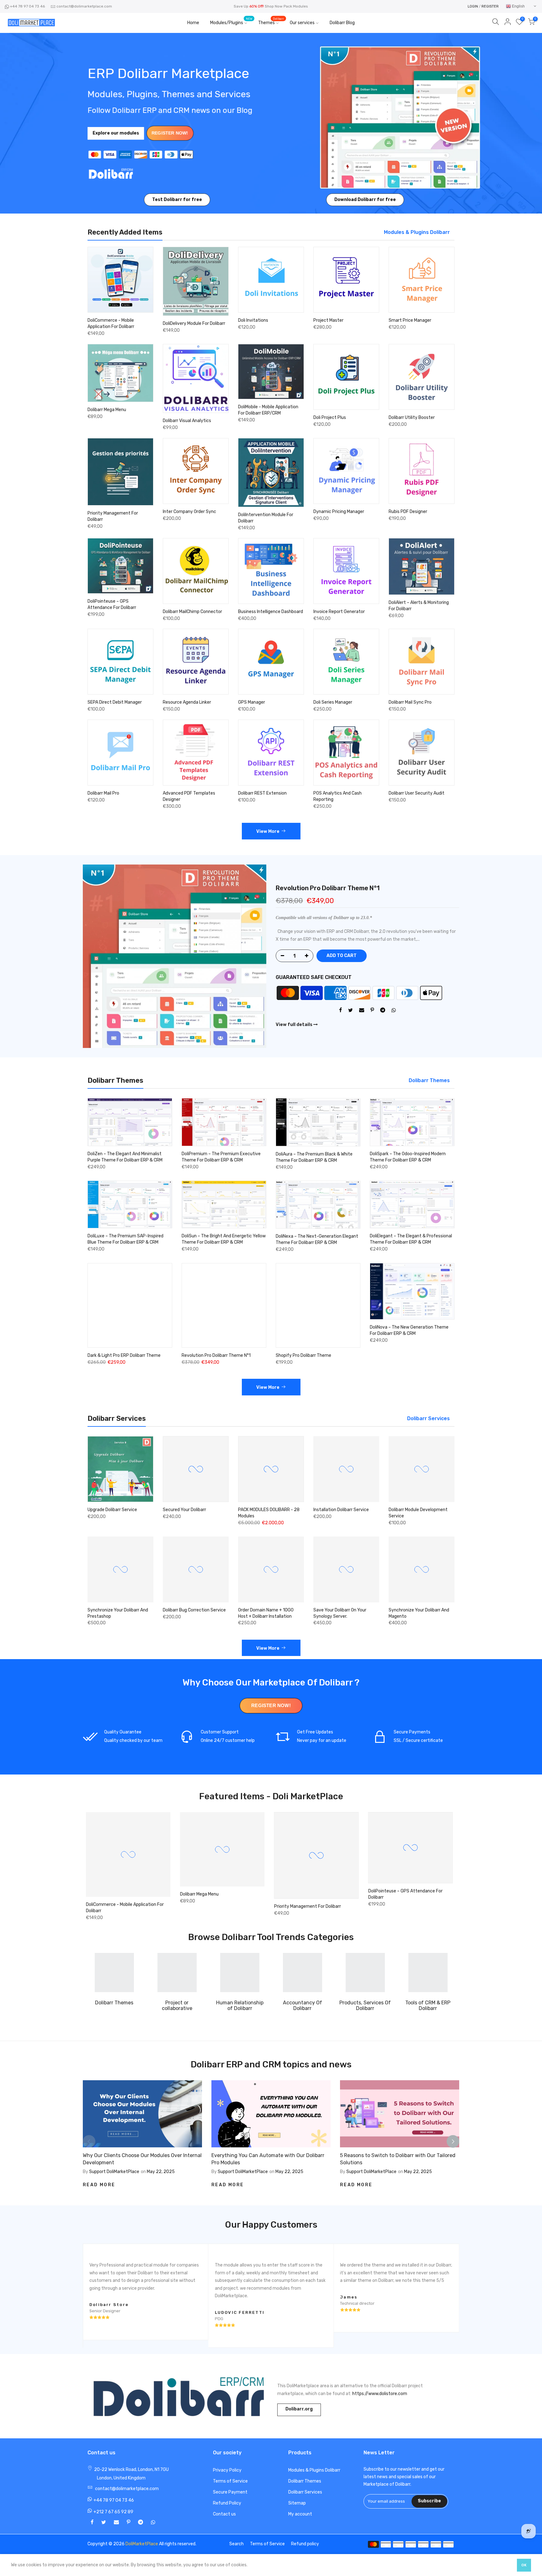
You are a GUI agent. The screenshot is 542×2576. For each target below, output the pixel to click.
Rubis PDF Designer (408, 512)
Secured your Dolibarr (184, 1510)
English (518, 6)
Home (193, 23)
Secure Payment (230, 2492)
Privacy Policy (227, 2470)
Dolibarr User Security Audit (417, 793)
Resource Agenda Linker (187, 702)
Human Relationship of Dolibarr (240, 2005)
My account (300, 2514)
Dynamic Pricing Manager (339, 512)
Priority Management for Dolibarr (161, 1906)
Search (236, 2544)
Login (473, 6)
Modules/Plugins (231, 21)
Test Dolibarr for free (177, 200)
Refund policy (305, 2544)
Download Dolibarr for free (365, 200)
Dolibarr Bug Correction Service (194, 1610)
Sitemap (297, 2503)
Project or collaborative (177, 2005)
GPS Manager (252, 702)
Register (490, 6)
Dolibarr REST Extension (262, 793)
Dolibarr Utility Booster (412, 418)
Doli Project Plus (330, 418)
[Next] (453, 2141)
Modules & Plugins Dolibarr (314, 2470)
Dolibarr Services (305, 2492)
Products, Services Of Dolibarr (365, 2005)
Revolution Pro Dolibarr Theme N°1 (328, 888)
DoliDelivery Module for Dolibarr (194, 323)
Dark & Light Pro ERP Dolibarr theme (124, 1355)
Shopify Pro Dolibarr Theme (303, 1355)
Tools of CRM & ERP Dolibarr (428, 2005)
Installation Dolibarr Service (341, 1510)
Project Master (328, 320)
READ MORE (99, 2185)
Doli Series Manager (333, 702)
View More (268, 831)
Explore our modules (116, 133)
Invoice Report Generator (339, 612)
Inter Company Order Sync (189, 512)
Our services (302, 23)
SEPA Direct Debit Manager (115, 702)
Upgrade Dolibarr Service (112, 1510)
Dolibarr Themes (114, 2003)
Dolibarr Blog (342, 23)
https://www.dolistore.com (380, 2394)
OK (524, 2565)
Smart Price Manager (410, 320)
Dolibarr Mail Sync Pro (410, 702)
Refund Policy (227, 2503)
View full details (295, 1025)
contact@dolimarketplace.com (84, 6)
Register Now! (170, 133)
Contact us (224, 2514)
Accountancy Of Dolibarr (303, 2005)
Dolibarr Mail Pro (103, 793)
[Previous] (89, 2141)
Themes (271, 21)
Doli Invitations (253, 320)
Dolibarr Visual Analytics (187, 421)
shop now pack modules (286, 6)
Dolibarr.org (299, 2409)
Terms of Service (230, 2481)
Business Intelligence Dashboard (271, 612)
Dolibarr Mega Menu (107, 410)
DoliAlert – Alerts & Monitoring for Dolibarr (358, 1893)
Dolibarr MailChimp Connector (192, 612)
